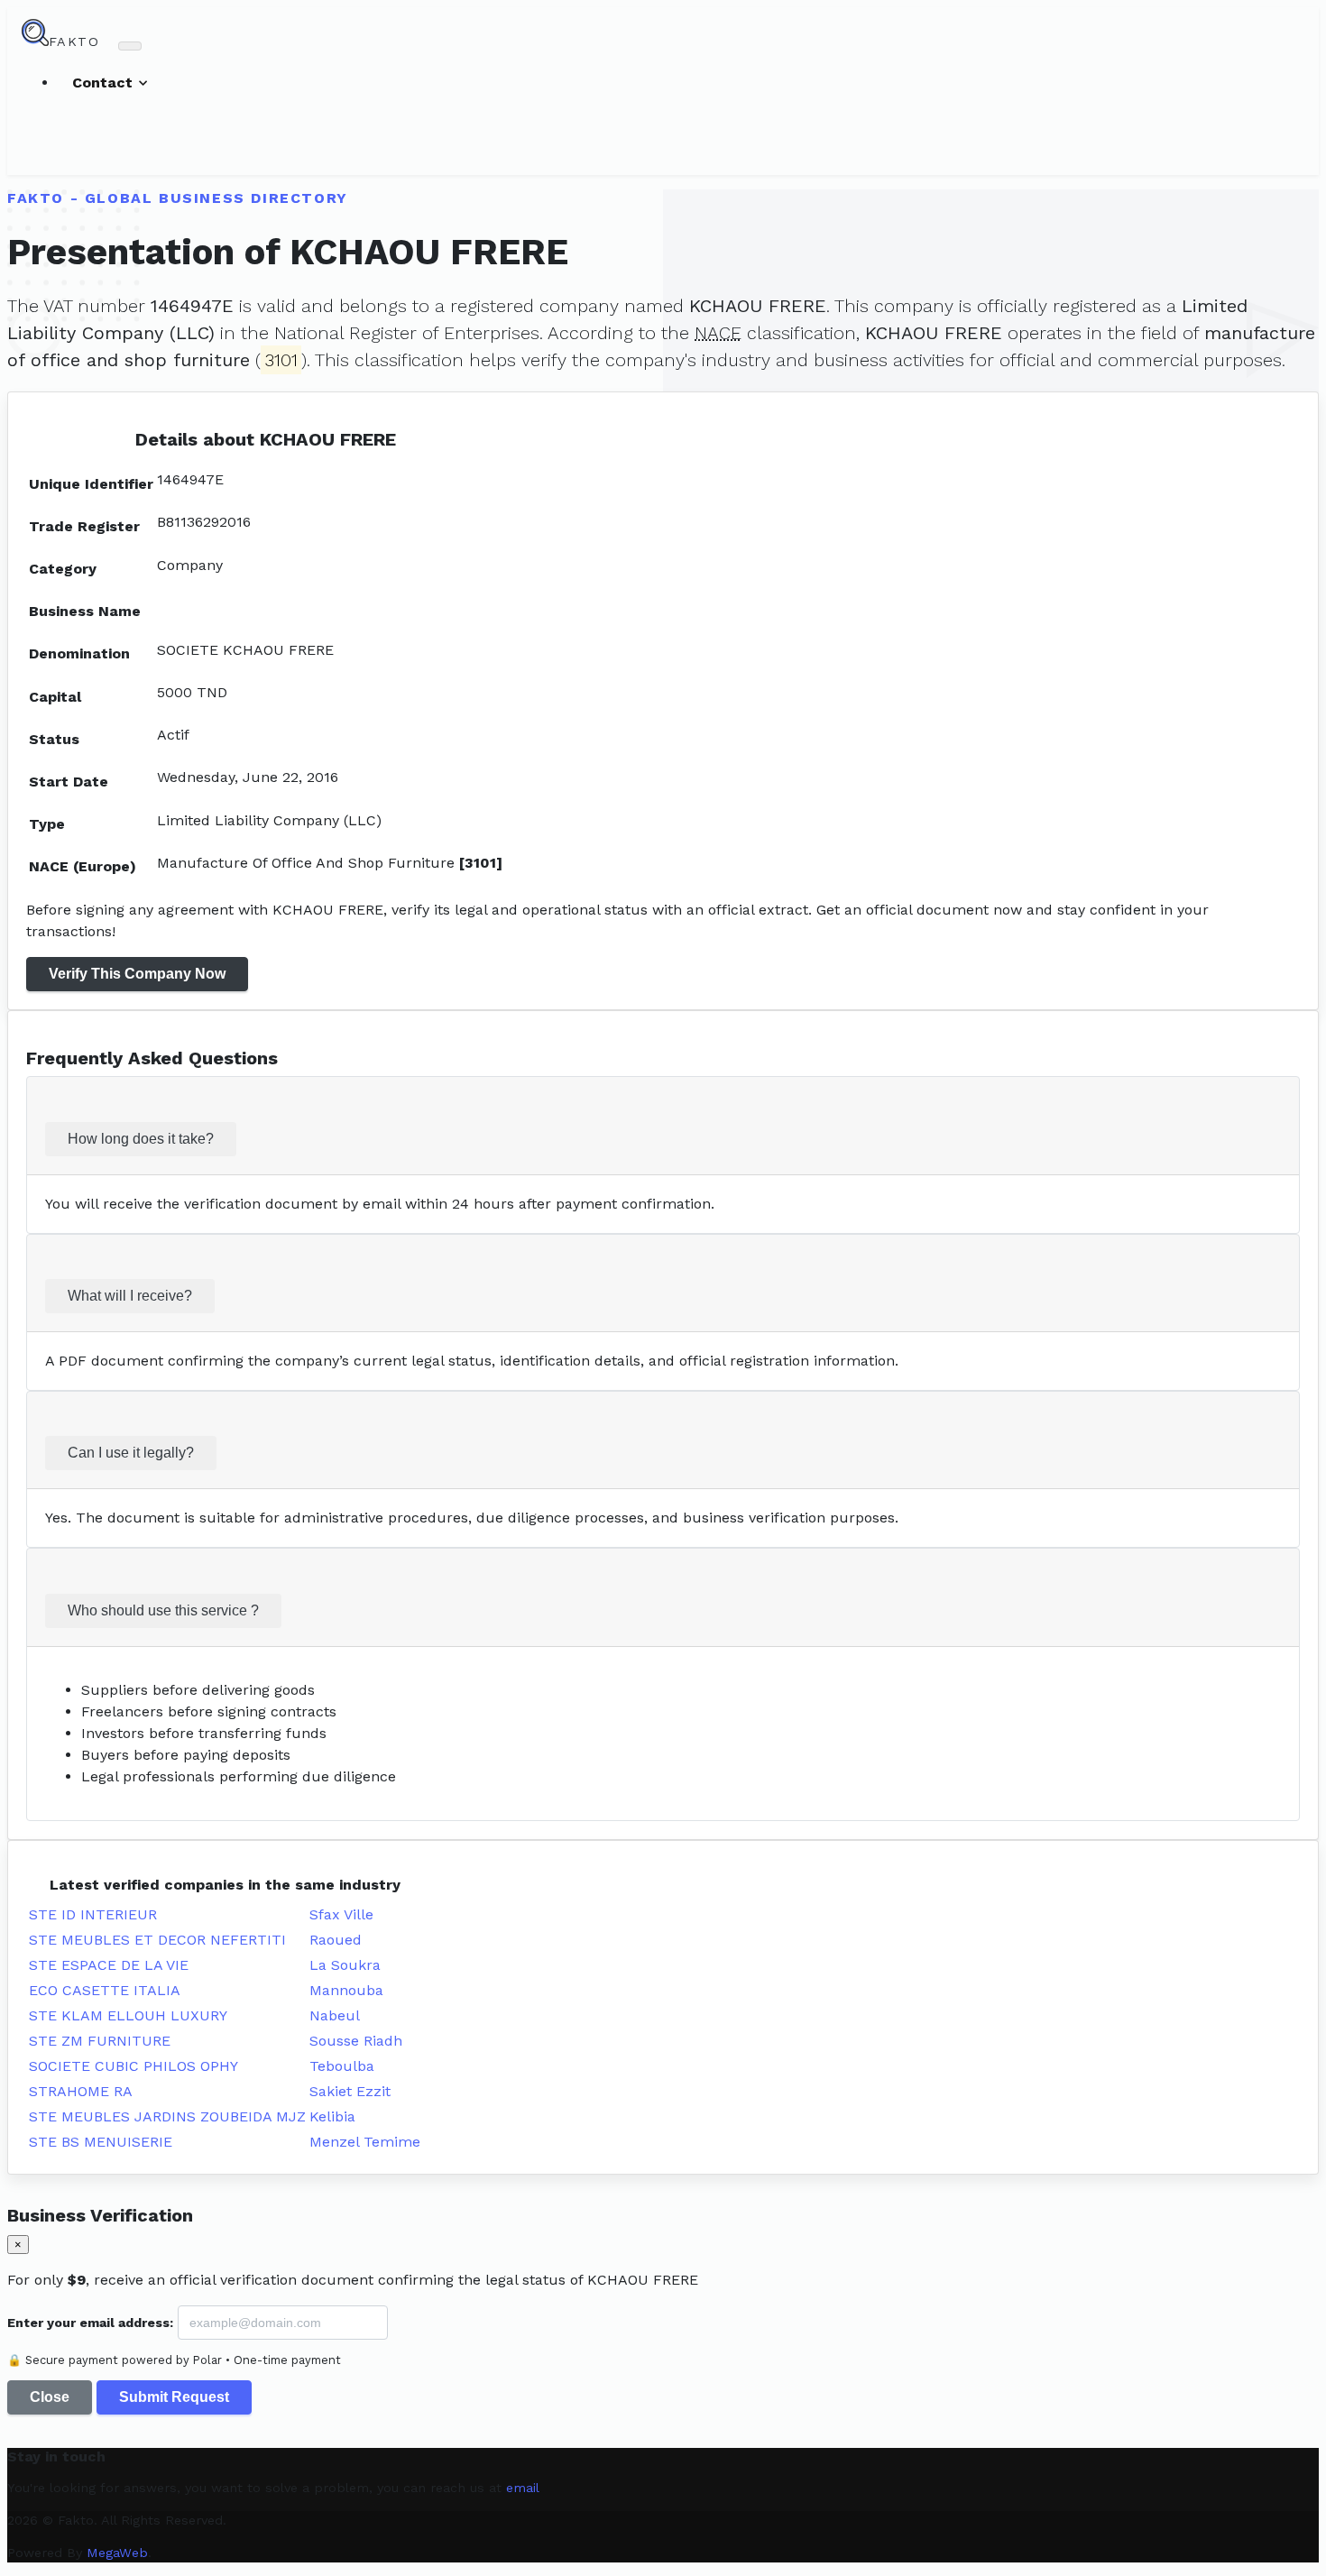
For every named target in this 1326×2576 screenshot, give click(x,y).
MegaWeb (117, 2553)
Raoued (336, 1940)
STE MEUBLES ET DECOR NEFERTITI (157, 1940)
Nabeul (335, 2015)
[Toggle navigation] (130, 46)
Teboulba (342, 2066)
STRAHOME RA (81, 2091)
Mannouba (346, 1990)
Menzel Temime (365, 2142)
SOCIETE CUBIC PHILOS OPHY (134, 2066)
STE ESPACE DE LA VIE (109, 1965)
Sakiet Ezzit (350, 2091)
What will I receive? (130, 1296)
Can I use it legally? (131, 1453)
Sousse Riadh (356, 2041)
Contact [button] (105, 83)
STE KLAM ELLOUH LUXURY (128, 2015)
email (523, 2488)
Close (50, 2397)
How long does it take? (141, 1139)
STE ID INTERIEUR (93, 1914)
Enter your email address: (90, 2323)
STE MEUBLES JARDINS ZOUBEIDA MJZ (167, 2116)
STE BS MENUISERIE (101, 2142)
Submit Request (174, 2397)
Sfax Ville (341, 1914)
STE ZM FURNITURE (100, 2041)
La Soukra (345, 1965)
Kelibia (332, 2116)
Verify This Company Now (137, 974)
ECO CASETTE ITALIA (105, 1990)
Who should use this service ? (163, 1610)
